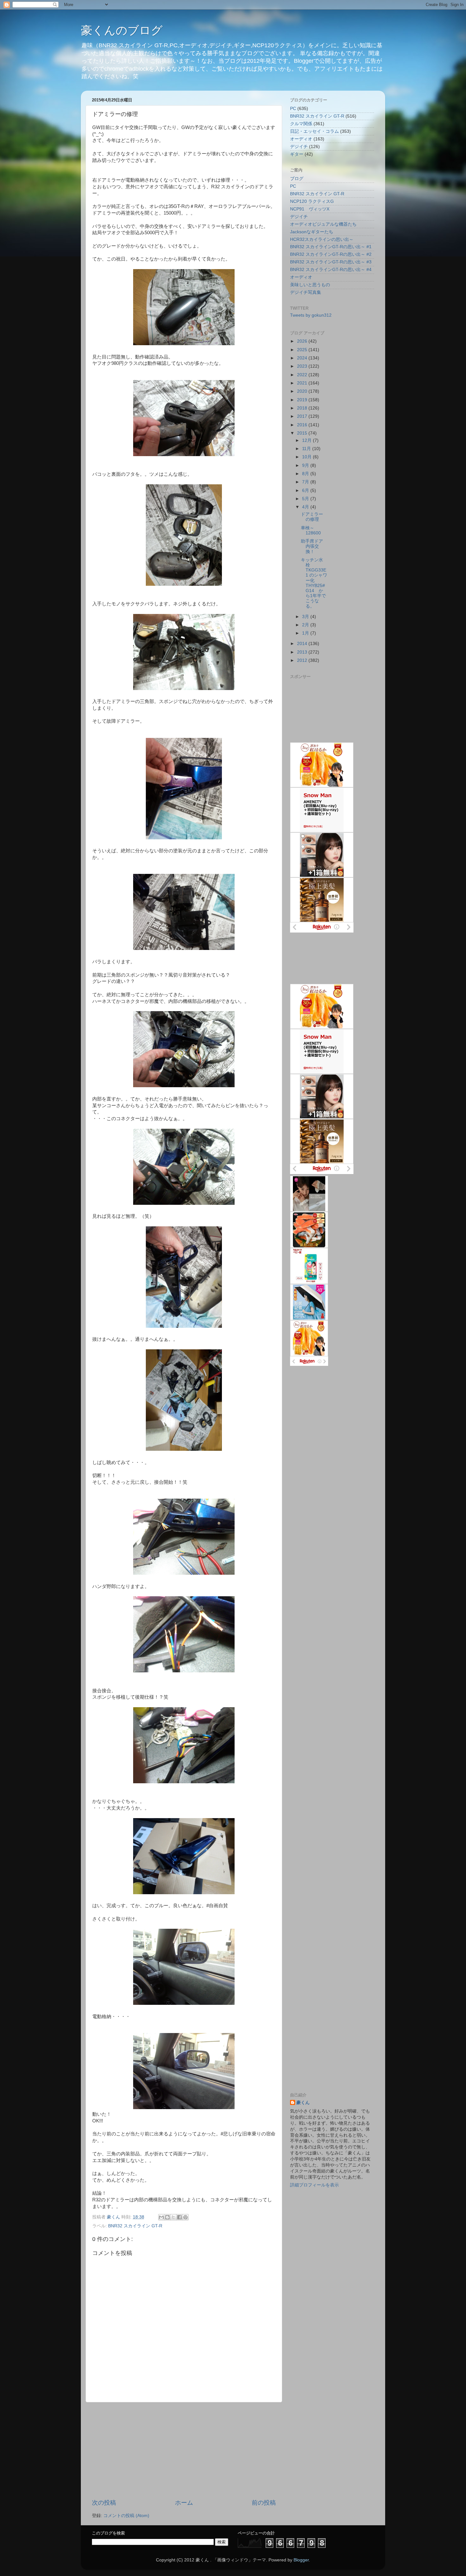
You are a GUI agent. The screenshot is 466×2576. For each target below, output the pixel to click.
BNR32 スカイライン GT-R (135, 2226)
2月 (306, 625)
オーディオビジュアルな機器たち (323, 224)
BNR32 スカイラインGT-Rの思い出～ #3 (331, 262)
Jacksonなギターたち (312, 232)
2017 (303, 416)
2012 (303, 660)
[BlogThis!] (167, 2217)
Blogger (301, 2560)
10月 (307, 457)
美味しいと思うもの (310, 285)
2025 (303, 350)
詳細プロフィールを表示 (314, 2185)
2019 (303, 400)
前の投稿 (264, 2503)
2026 (303, 341)
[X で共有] (173, 2217)
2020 (303, 391)
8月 (306, 474)
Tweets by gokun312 (311, 315)
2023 (303, 366)
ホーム (184, 2503)
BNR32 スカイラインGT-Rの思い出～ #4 (331, 270)
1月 (306, 633)
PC (293, 109)
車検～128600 (311, 530)
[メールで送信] (161, 2217)
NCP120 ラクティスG (312, 201)
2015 (303, 433)
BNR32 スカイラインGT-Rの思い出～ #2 (331, 254)
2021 (303, 383)
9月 (306, 465)
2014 (303, 644)
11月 (307, 449)
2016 (303, 425)
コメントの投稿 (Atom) (126, 2516)
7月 (306, 482)
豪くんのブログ (122, 30)
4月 (306, 507)
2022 (303, 375)
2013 (303, 652)
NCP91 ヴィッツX (310, 209)
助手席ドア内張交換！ (312, 546)
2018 (303, 408)
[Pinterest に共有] (185, 2217)
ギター (297, 154)
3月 (306, 617)
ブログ (297, 179)
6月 (306, 491)
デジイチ (299, 147)
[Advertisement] (184, 2450)
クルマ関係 (301, 124)
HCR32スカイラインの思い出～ (322, 239)
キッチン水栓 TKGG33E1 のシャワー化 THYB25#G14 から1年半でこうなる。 (314, 583)
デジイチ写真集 (306, 292)
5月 (306, 499)
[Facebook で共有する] (179, 2217)
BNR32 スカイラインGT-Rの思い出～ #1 (331, 247)
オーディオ (301, 139)
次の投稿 (104, 2503)
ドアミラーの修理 (312, 517)
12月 (307, 440)
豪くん (303, 2103)
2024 (303, 358)
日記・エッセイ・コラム (314, 131)
